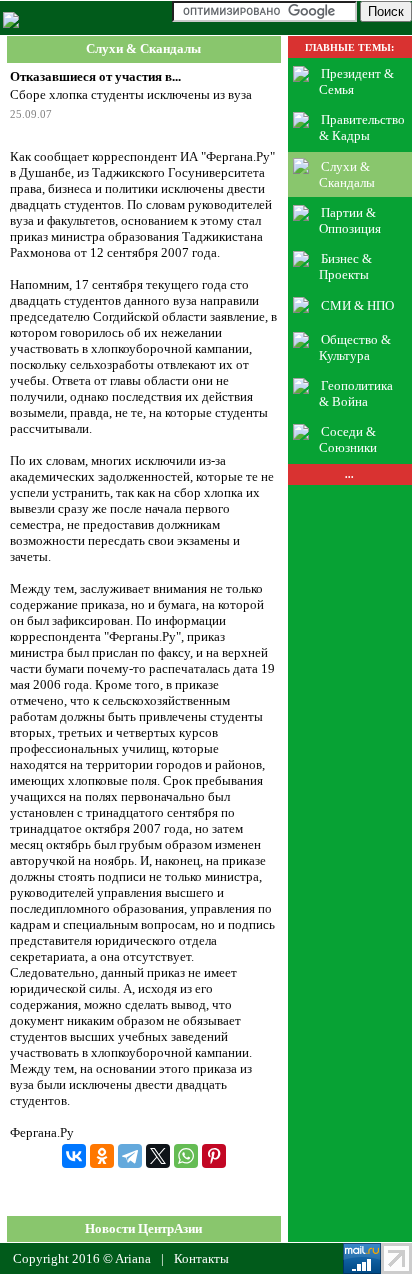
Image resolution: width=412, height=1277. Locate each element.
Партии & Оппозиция (350, 220)
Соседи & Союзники (348, 439)
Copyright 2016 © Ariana (82, 1258)
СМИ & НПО (357, 304)
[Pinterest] (214, 1156)
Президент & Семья (357, 81)
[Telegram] (130, 1156)
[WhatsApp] (186, 1156)
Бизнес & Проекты (346, 266)
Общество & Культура (355, 347)
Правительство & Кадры (362, 127)
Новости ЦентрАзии (143, 1228)
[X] (158, 1156)
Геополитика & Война (356, 393)
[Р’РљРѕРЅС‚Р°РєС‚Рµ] (74, 1156)
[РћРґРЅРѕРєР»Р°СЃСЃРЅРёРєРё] (102, 1156)
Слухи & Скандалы (143, 49)
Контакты (201, 1258)
